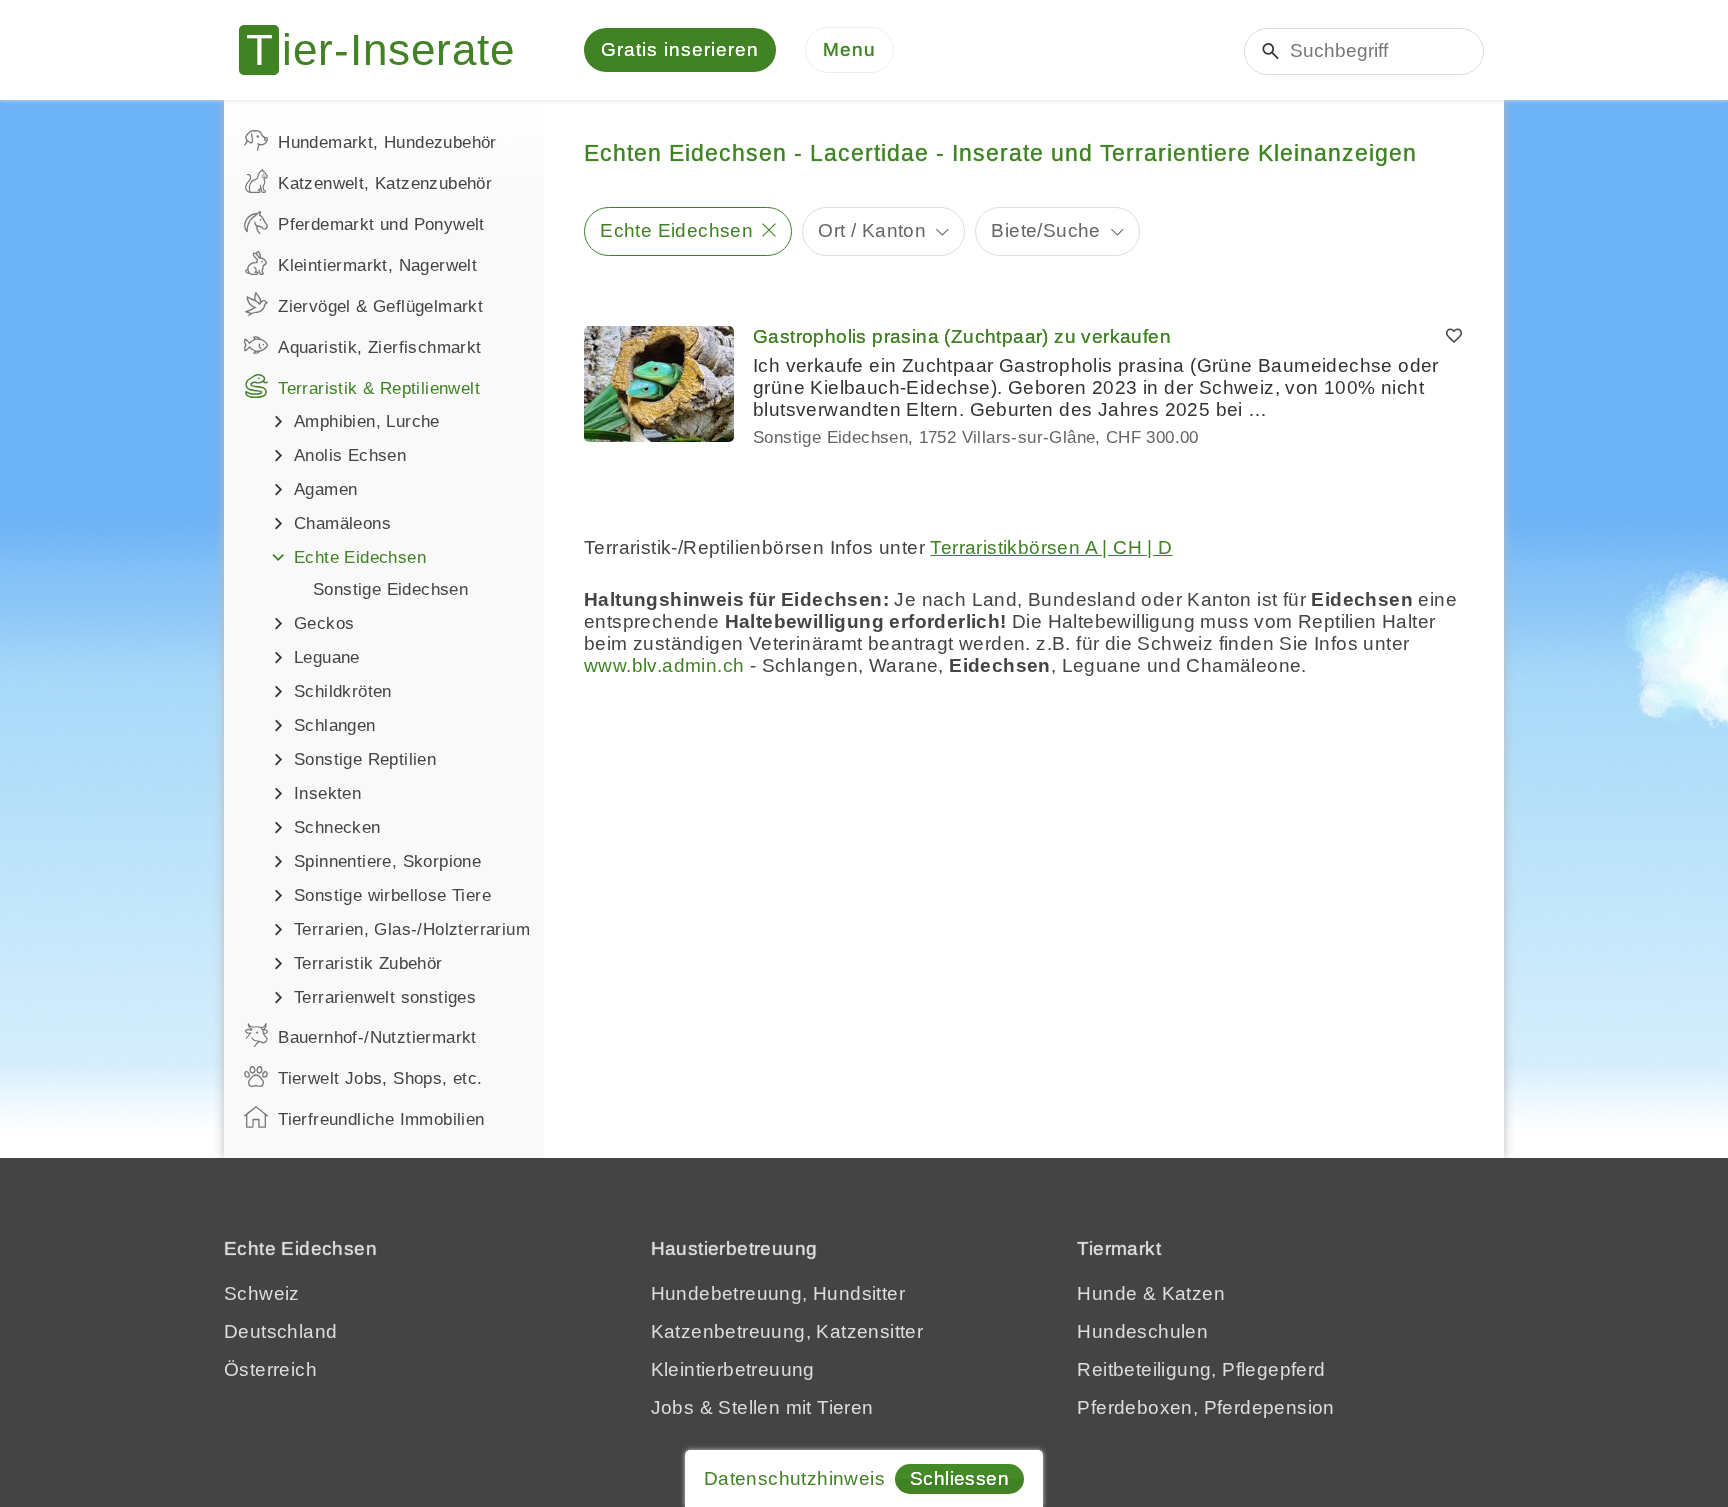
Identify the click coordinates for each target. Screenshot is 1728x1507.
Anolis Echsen (350, 455)
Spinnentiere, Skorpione (387, 861)
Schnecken (337, 827)
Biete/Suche (1045, 230)
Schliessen (959, 1478)
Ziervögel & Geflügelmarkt (380, 306)
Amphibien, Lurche (367, 421)
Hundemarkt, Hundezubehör (387, 142)
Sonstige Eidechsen (390, 589)
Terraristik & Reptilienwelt (379, 388)
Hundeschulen (1142, 1331)
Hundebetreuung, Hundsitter (778, 1293)
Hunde (1107, 1293)
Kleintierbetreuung (733, 1369)
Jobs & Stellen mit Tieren (762, 1407)
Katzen (1193, 1293)
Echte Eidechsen (360, 557)
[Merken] (1454, 337)
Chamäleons (342, 523)
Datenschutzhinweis (794, 1478)
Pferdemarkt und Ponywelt (381, 224)
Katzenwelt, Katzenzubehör (385, 183)
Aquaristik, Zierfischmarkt (379, 347)
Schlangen (335, 725)
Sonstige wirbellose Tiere (392, 895)
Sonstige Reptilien (365, 759)
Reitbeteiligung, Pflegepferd (1201, 1369)
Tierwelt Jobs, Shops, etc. (380, 1078)
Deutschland (280, 1331)
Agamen (325, 489)
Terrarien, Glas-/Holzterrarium (412, 929)
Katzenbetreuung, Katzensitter (787, 1331)
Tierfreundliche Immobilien (381, 1119)
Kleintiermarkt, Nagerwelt (377, 265)
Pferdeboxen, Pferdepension (1205, 1407)
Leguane (327, 657)
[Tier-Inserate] (389, 50)
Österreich (270, 1369)
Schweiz (262, 1293)
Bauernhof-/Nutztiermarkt (377, 1037)
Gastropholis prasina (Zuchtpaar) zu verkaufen (962, 336)
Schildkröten (343, 691)
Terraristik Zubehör (368, 963)
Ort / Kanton (872, 230)
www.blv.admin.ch (664, 665)
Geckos (324, 623)
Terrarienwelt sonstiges (385, 997)
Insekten (327, 793)
